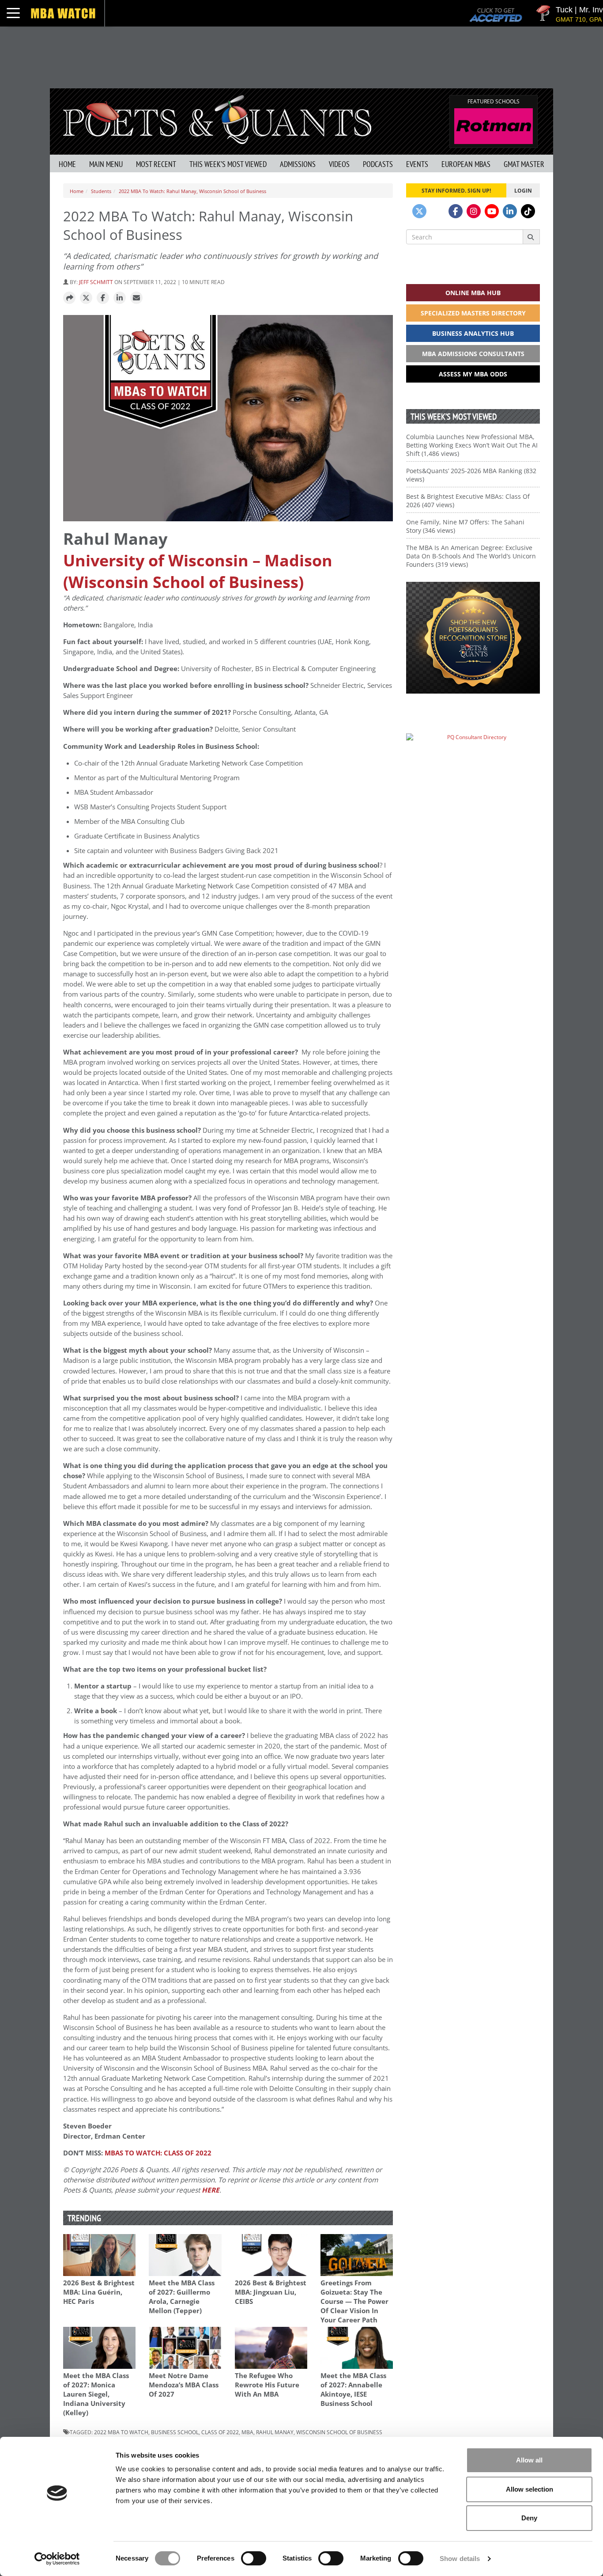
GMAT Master (524, 164)
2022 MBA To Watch (121, 2432)
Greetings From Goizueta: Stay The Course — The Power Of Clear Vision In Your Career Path (354, 2301)
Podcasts (378, 164)
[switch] (254, 2558)
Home (67, 164)
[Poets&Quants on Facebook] (456, 211)
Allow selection (530, 2489)
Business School (175, 2432)
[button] (69, 298)
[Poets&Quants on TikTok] (528, 211)
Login (523, 190)
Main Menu (106, 164)
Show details (460, 2559)
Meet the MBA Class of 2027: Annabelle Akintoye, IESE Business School (353, 2390)
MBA (247, 2432)
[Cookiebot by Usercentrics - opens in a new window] (57, 2559)
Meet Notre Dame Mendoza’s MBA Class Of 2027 (184, 2385)
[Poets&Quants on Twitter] (419, 211)
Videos (339, 164)
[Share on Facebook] (103, 298)
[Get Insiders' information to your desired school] (473, 638)
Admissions (298, 164)
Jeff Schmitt (96, 282)
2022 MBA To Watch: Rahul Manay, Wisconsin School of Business (192, 191)
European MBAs (466, 164)
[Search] (531, 237)
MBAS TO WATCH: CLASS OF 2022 (158, 2153)
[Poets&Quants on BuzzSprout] (437, 211)
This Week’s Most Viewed (228, 164)
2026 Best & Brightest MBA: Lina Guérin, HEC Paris (99, 2292)
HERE (211, 2190)
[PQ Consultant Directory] (473, 754)
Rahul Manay (275, 2432)
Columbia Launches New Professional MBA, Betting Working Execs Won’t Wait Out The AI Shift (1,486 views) (472, 445)
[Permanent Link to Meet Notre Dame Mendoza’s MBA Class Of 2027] (185, 2348)
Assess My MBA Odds (473, 374)
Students (101, 191)
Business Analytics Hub (473, 333)
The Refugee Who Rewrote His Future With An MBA (267, 2385)
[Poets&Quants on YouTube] (492, 211)
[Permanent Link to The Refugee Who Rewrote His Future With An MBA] (271, 2348)
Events (417, 164)
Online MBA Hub (473, 293)
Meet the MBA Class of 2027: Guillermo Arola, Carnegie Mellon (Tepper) (182, 2297)
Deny (529, 2518)
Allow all (529, 2460)
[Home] (217, 119)
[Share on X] (86, 298)
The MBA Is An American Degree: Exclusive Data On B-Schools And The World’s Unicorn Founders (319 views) (471, 556)
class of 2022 (220, 2432)
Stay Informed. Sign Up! (456, 190)
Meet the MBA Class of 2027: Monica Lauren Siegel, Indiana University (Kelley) (96, 2394)
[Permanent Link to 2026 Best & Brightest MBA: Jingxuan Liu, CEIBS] (271, 2255)
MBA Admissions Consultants (473, 354)
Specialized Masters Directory (473, 313)
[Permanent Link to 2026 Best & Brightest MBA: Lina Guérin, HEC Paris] (99, 2255)
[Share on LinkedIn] (120, 298)
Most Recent (156, 164)
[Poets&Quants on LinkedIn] (510, 211)
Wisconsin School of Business (339, 2432)
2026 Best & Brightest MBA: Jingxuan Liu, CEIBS (271, 2292)
